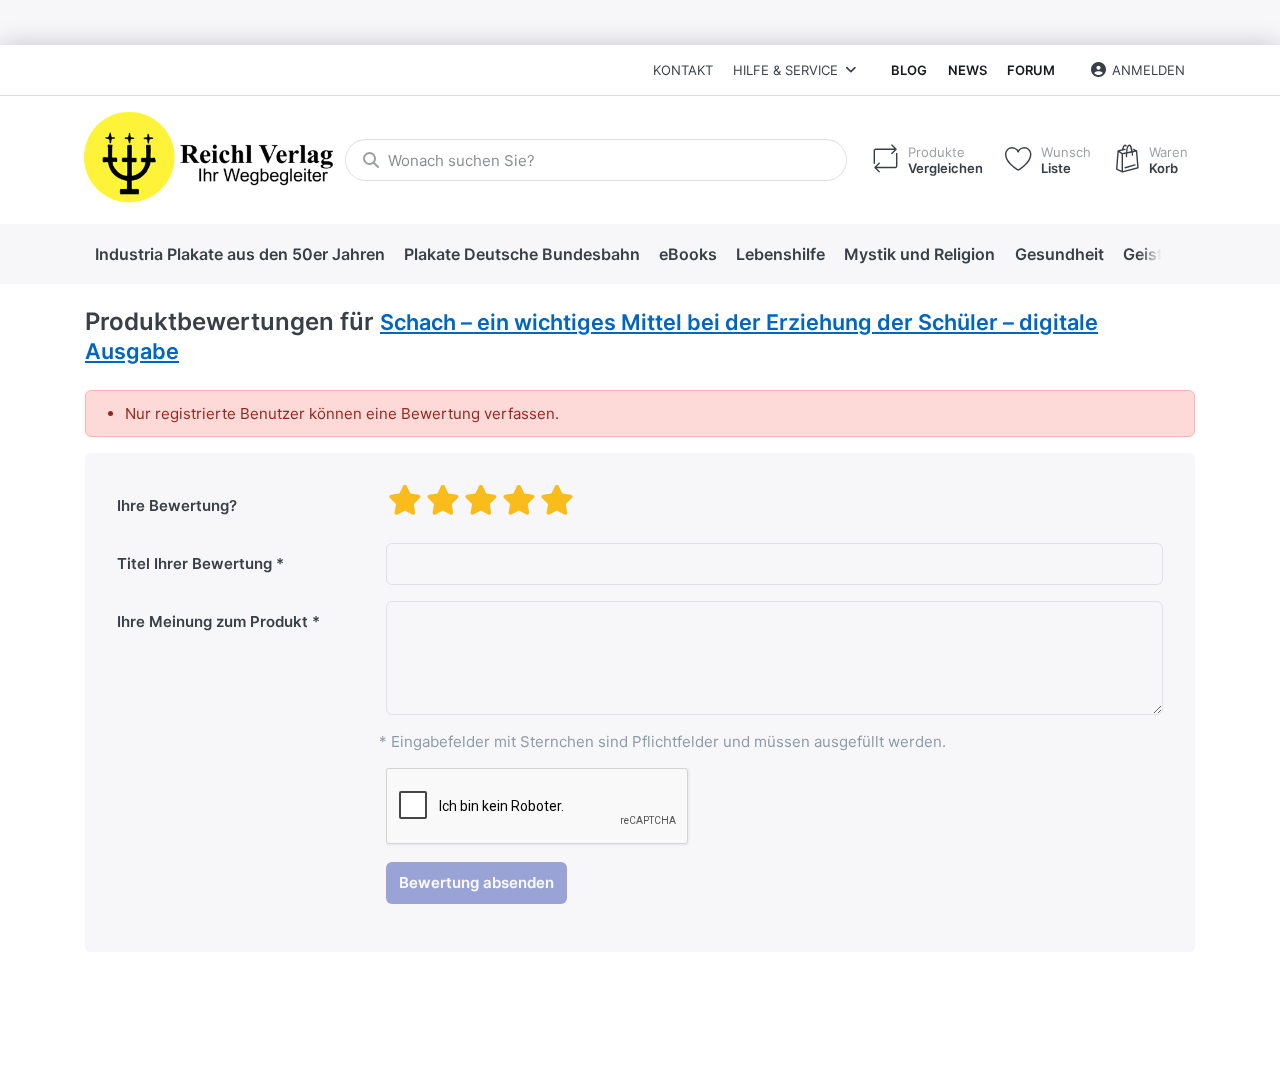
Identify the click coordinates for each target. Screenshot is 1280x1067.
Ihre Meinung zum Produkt (212, 621)
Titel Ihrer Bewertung (194, 563)
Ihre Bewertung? (177, 505)
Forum (1031, 70)
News (967, 70)
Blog (909, 70)
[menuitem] (239, 255)
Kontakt (683, 70)
